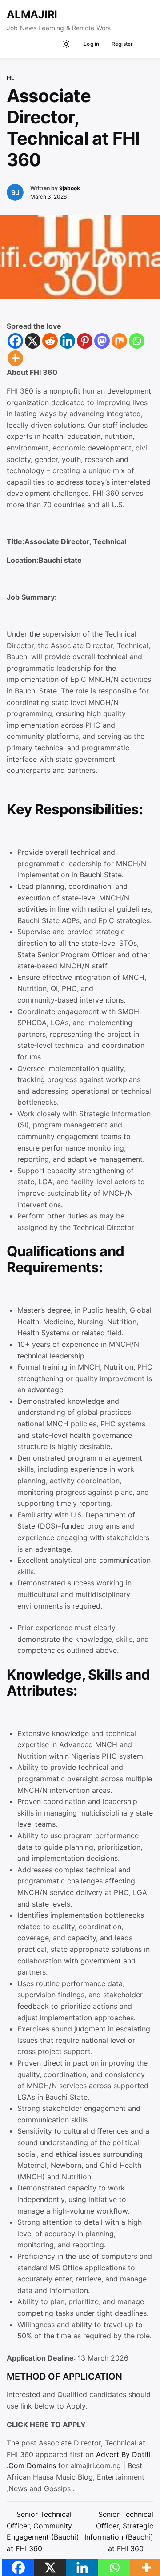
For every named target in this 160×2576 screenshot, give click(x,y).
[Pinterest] (85, 341)
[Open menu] (145, 44)
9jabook (70, 188)
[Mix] (119, 341)
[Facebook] (15, 341)
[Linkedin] (67, 341)
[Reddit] (50, 341)
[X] (33, 341)
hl (10, 78)
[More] (15, 358)
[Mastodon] (102, 341)
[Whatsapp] (137, 341)
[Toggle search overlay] (51, 44)
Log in (91, 44)
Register (122, 44)
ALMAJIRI (32, 14)
